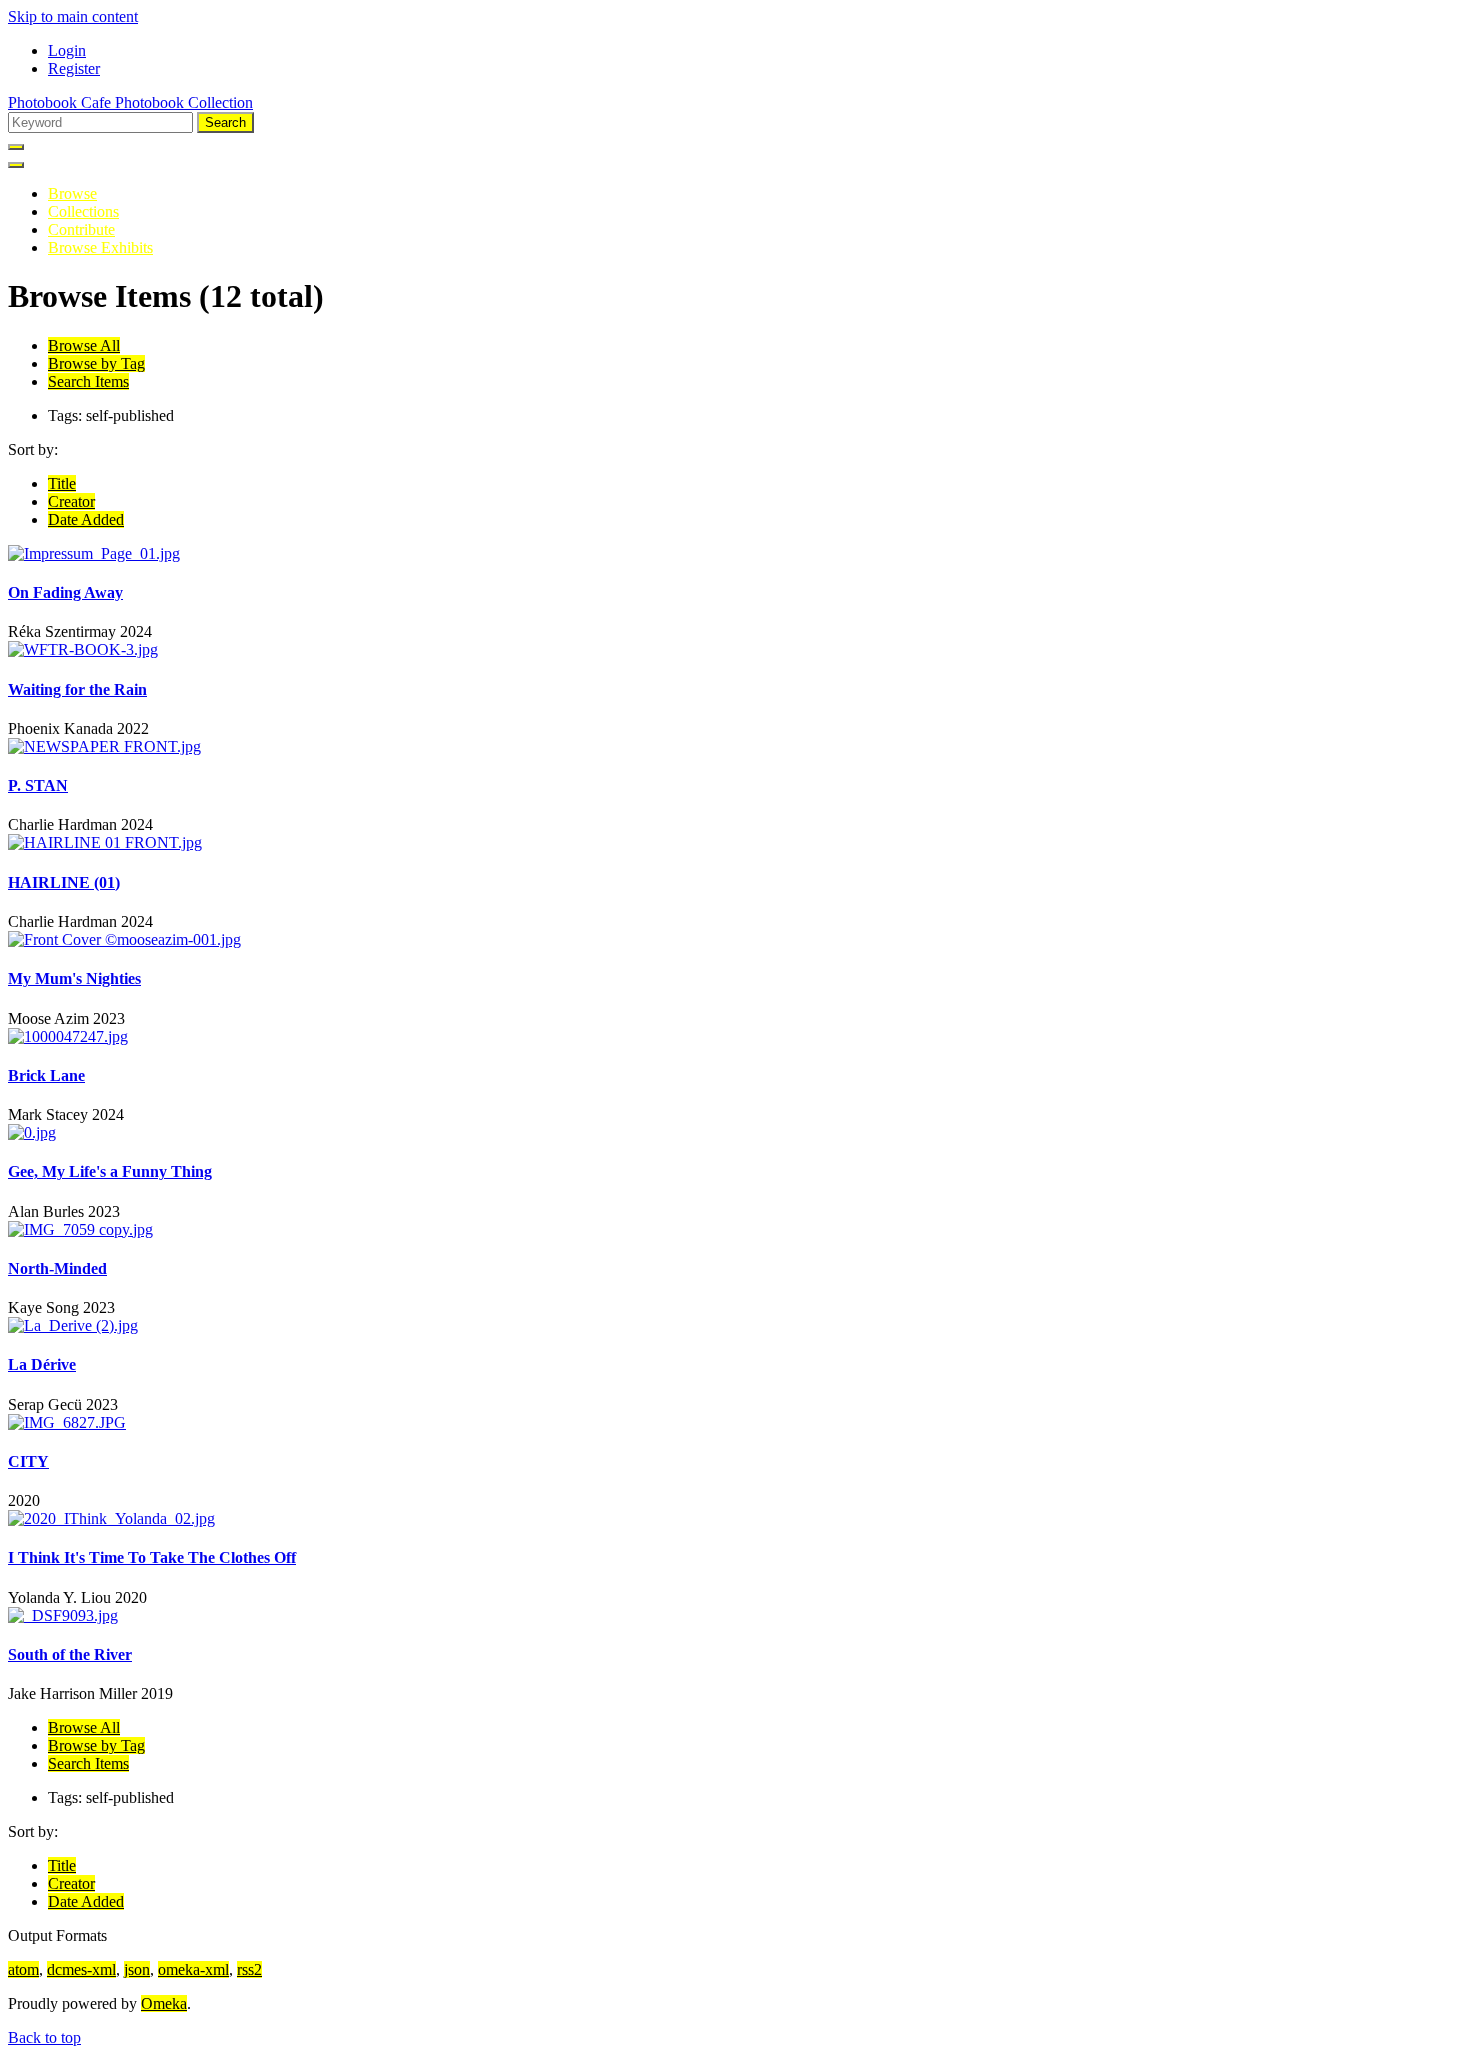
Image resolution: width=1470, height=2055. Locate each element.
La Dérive (42, 1364)
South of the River (70, 1654)
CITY (28, 1461)
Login (67, 50)
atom (23, 1969)
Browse (72, 193)
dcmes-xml (81, 1969)
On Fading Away (65, 592)
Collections (83, 211)
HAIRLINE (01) (64, 882)
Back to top (44, 2037)
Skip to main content (73, 16)
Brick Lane (46, 1075)
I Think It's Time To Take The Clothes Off (152, 1557)
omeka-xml (193, 1969)
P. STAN (38, 785)
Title (62, 483)
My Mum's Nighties (74, 978)
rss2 (249, 1969)
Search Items (88, 381)
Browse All (84, 345)
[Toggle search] (16, 147)
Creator (71, 501)
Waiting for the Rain (77, 689)
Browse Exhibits (100, 247)
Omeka (164, 2003)
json (137, 1969)
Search (225, 122)
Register (74, 68)
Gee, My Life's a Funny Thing (110, 1171)
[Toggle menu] (16, 165)
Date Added (86, 519)
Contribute (81, 229)
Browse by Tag (96, 363)
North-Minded (57, 1268)
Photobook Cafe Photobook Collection (130, 102)
